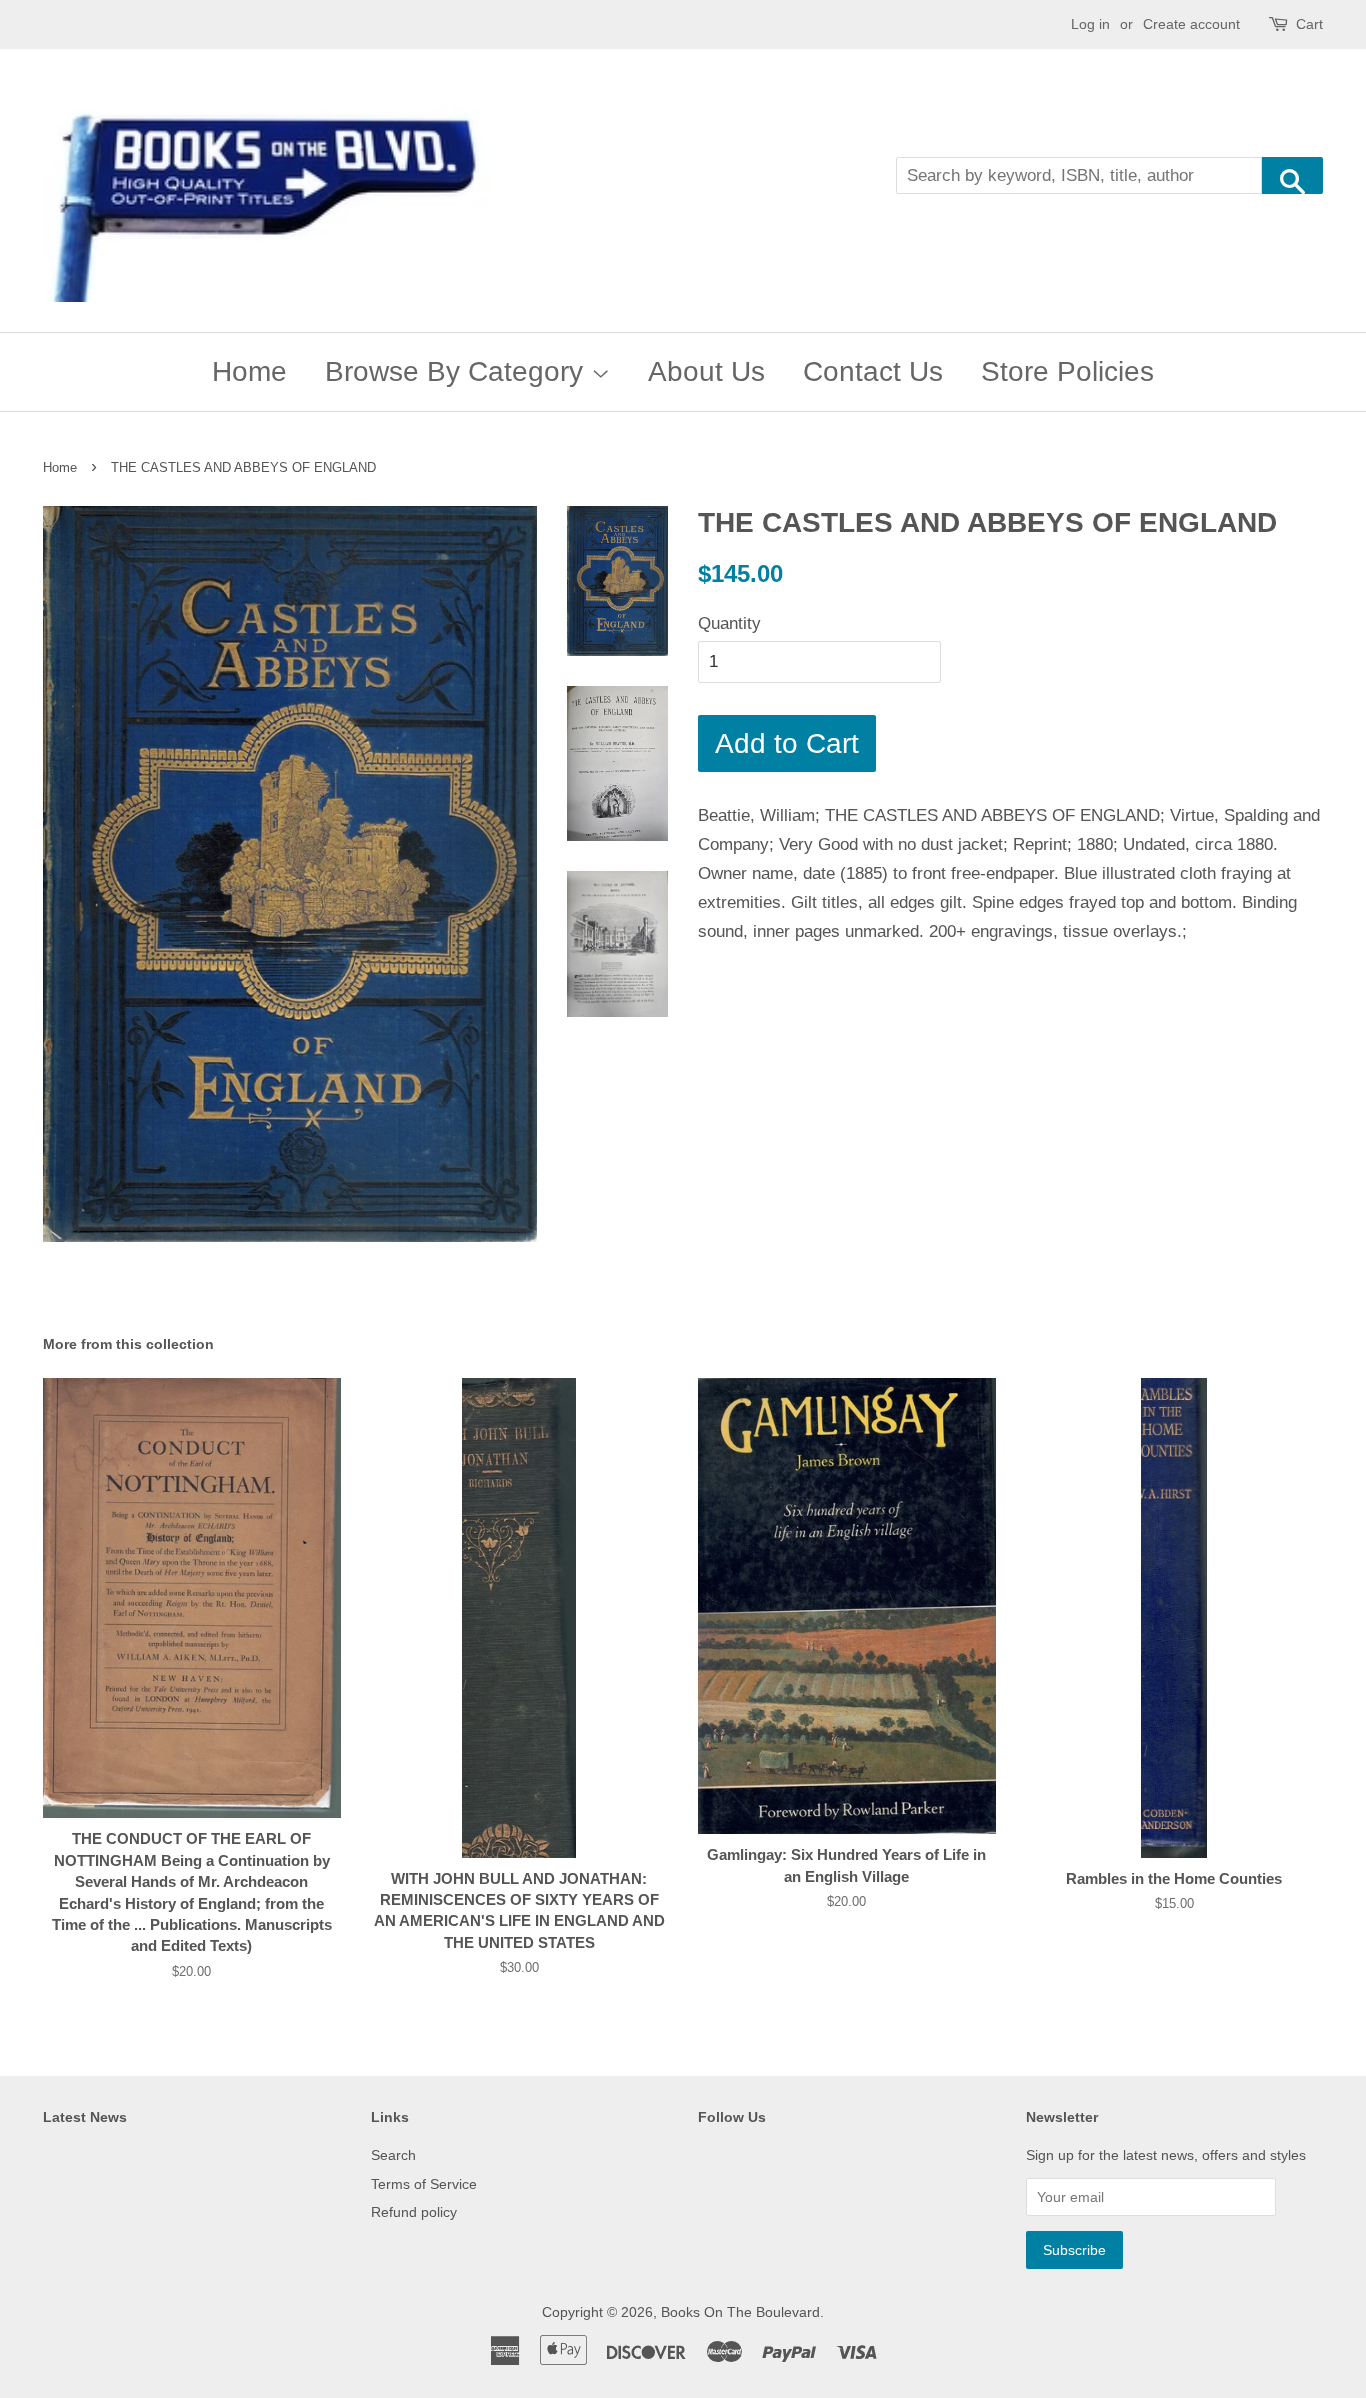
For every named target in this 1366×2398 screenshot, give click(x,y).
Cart (1309, 24)
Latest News (85, 2117)
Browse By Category (458, 371)
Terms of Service (424, 2184)
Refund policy (414, 2212)
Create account (1191, 24)
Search (393, 2155)
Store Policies (1067, 371)
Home (249, 371)
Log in (1090, 24)
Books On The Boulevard (740, 2312)
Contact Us (873, 371)
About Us (706, 371)
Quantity (729, 623)
